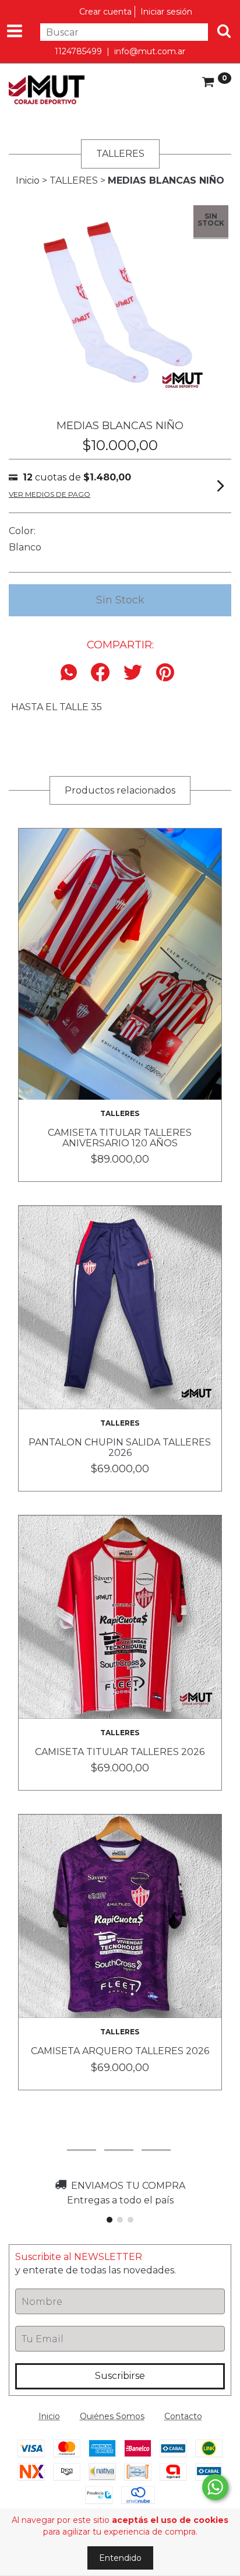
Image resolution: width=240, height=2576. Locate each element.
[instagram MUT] (82, 2135)
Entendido (120, 2558)
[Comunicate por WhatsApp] (215, 2487)
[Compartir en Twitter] (133, 673)
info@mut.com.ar (150, 51)
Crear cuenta (105, 12)
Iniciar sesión (166, 12)
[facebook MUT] (119, 2135)
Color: (22, 531)
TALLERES (74, 180)
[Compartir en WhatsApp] (72, 673)
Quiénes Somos (112, 2416)
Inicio (28, 180)
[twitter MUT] (156, 2135)
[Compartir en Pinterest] (165, 673)
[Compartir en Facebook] (100, 673)
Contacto (183, 2416)
